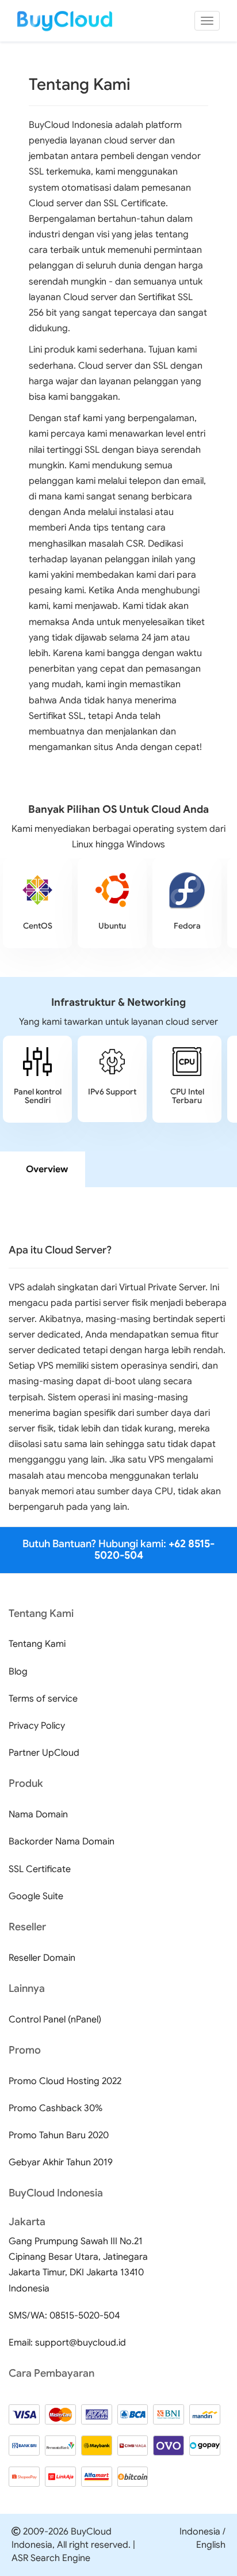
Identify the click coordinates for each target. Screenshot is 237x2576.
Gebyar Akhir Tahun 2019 (61, 2162)
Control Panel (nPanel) (55, 2020)
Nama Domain (38, 1814)
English (211, 2545)
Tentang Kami (37, 1644)
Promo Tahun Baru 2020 (59, 2135)
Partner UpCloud (44, 1753)
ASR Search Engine (51, 2558)
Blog (18, 1672)
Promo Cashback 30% (56, 2108)
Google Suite (36, 1896)
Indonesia (200, 2532)
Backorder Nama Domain (62, 1842)
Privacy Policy (37, 1726)
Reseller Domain (42, 1958)
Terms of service (43, 1699)
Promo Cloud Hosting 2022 (65, 2081)
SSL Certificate (40, 1869)
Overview (47, 1169)
